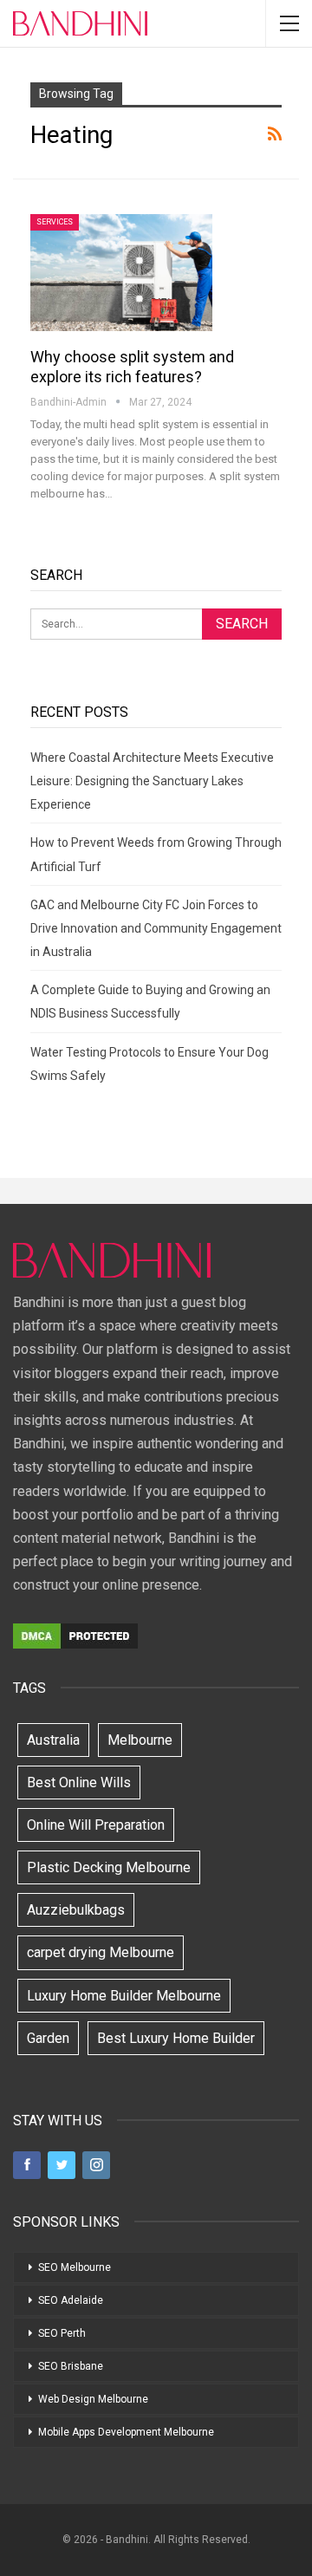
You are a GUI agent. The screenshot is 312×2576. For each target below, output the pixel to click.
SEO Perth (62, 2333)
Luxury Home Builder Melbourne (124, 1996)
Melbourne (140, 1740)
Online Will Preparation (96, 1825)
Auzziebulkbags (76, 1910)
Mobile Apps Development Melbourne (126, 2432)
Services (55, 222)
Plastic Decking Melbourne (109, 1867)
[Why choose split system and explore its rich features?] (121, 272)
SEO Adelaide (71, 2300)
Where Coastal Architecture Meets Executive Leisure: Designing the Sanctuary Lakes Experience (152, 781)
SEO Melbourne (75, 2267)
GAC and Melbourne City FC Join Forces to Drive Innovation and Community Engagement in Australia (156, 928)
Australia (53, 1740)
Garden (48, 2038)
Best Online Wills (79, 1782)
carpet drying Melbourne (101, 1952)
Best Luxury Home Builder (176, 2038)
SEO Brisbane (71, 2366)
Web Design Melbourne (93, 2399)
